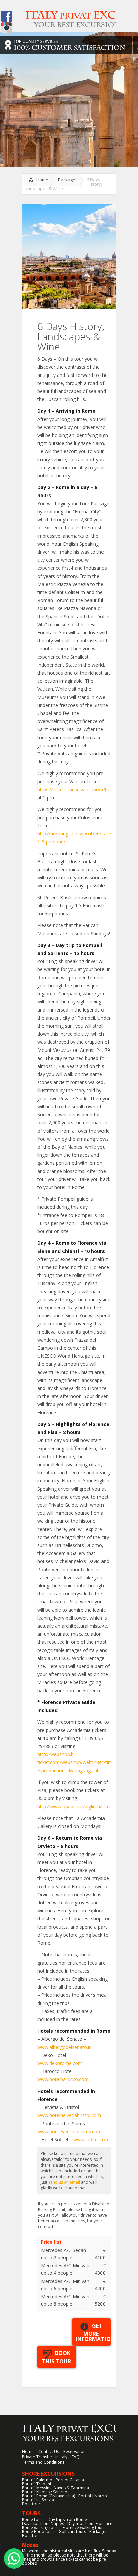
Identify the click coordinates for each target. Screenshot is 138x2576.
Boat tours (32, 2504)
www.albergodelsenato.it (64, 2047)
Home (42, 180)
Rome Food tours (39, 2531)
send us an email (64, 2182)
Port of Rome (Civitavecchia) (49, 2496)
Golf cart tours (72, 2531)
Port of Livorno (93, 2496)
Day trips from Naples (43, 2523)
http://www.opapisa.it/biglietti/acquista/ (79, 1806)
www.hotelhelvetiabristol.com (69, 2115)
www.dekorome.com (60, 2063)
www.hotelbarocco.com (63, 2079)
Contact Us (49, 2451)
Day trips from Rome (67, 2519)
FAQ (76, 2457)
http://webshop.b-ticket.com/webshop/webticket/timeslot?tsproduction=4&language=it (81, 1762)
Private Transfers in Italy (45, 2457)
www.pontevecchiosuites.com (70, 2131)
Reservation (75, 2451)
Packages (68, 180)
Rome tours (33, 2519)
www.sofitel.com (91, 2139)
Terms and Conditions (43, 2462)
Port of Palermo (37, 2480)
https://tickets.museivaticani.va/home (77, 789)
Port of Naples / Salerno (45, 2492)
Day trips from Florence (90, 2523)
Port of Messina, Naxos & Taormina (56, 2488)
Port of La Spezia (38, 2500)
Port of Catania (70, 2480)
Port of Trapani (37, 2484)
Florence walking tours (84, 2527)
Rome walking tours (41, 2527)
